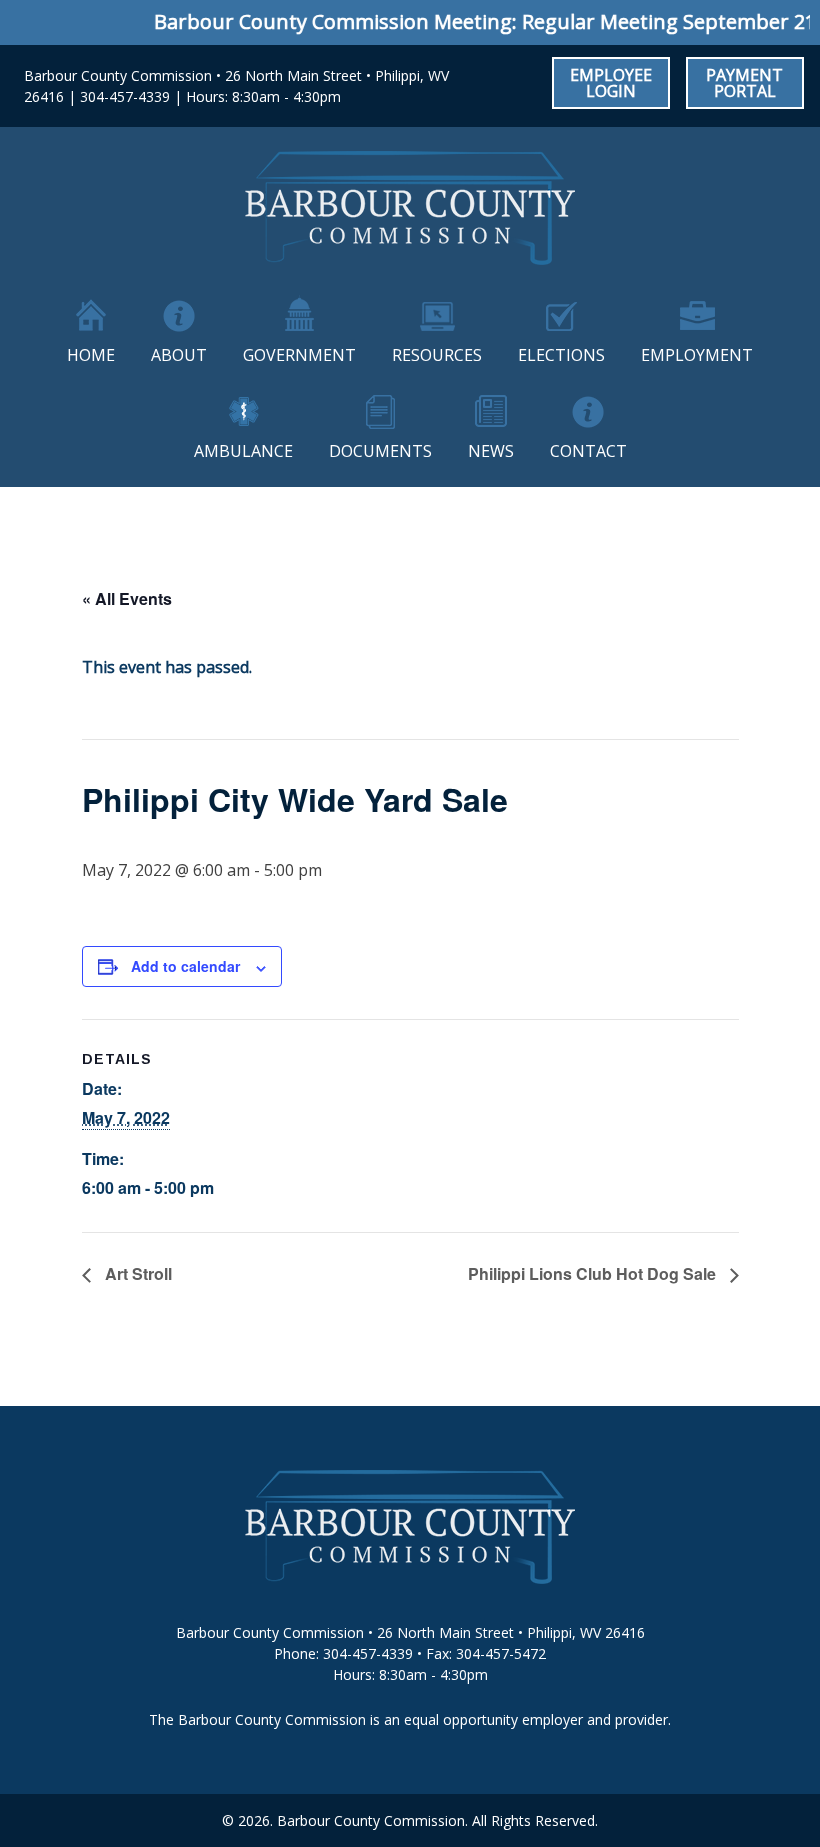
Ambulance (243, 451)
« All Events (127, 598)
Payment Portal (744, 83)
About (179, 355)
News (491, 451)
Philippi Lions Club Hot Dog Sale (594, 1273)
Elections (561, 355)
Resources (437, 355)
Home (91, 355)
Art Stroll (136, 1273)
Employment (697, 355)
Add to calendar (185, 966)
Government (299, 355)
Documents (380, 451)
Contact (588, 451)
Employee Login (611, 83)
